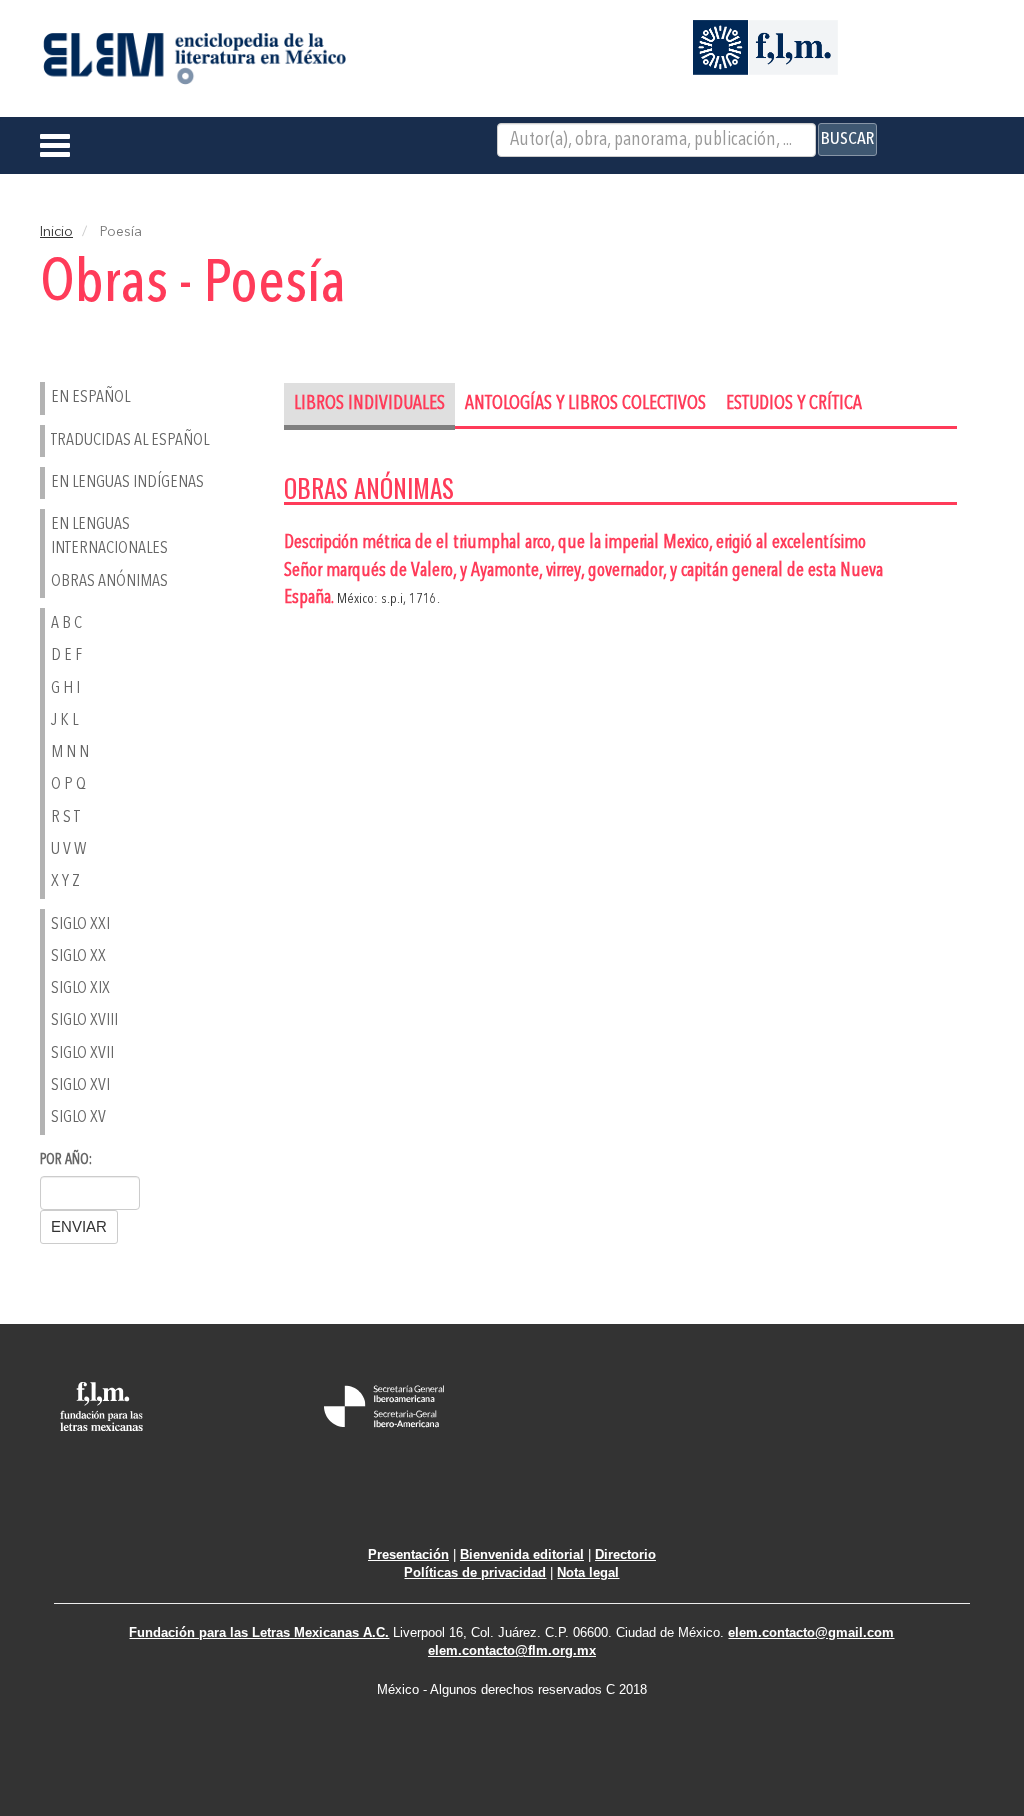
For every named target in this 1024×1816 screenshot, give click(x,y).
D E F (66, 655)
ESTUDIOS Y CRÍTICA (794, 404)
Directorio (625, 1554)
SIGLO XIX (80, 988)
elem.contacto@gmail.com (811, 1632)
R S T (65, 817)
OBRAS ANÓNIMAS (109, 581)
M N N (70, 752)
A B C (66, 623)
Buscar (847, 139)
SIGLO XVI (80, 1085)
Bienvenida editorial (522, 1554)
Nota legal (588, 1572)
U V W (68, 849)
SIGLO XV (78, 1117)
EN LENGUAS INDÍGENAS (127, 482)
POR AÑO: (66, 1160)
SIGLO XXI (80, 924)
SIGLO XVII (82, 1053)
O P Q (68, 784)
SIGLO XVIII (84, 1020)
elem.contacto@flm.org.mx (512, 1650)
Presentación (408, 1554)
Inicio (56, 232)
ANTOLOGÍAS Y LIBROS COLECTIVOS (585, 404)
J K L (64, 720)
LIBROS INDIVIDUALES (369, 404)
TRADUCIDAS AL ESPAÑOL (130, 440)
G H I (65, 688)
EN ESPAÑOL (90, 397)
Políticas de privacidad (475, 1572)
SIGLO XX (78, 956)
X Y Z (65, 881)
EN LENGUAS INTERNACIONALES (109, 536)
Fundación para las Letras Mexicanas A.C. (259, 1632)
